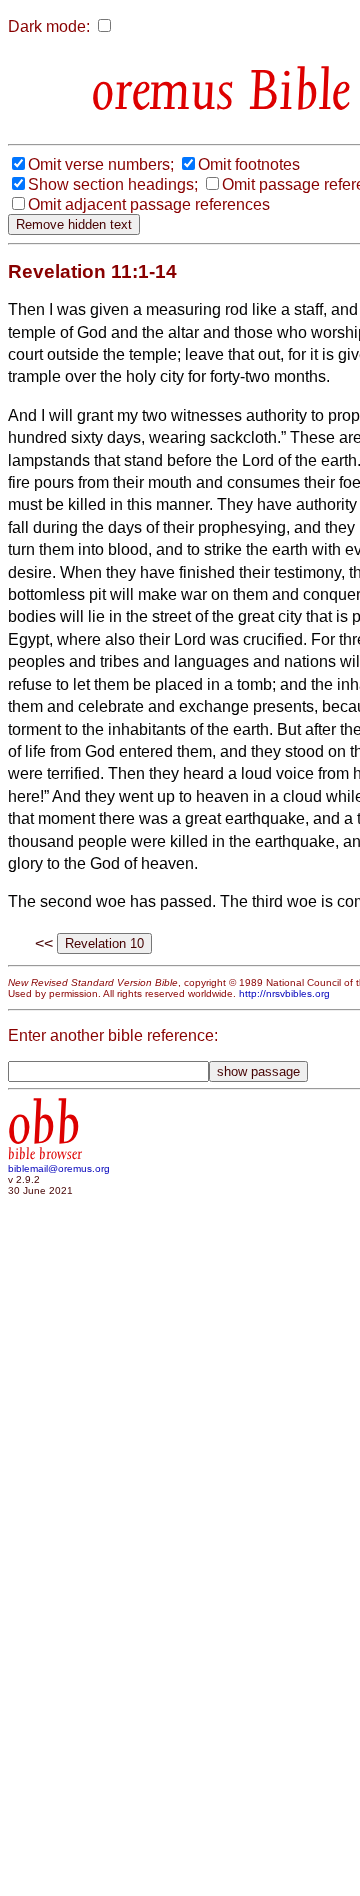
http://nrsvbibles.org (284, 993)
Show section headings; (113, 184)
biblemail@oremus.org (59, 1168)
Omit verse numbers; (101, 164)
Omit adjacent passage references (149, 204)
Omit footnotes (249, 164)
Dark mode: (49, 26)
